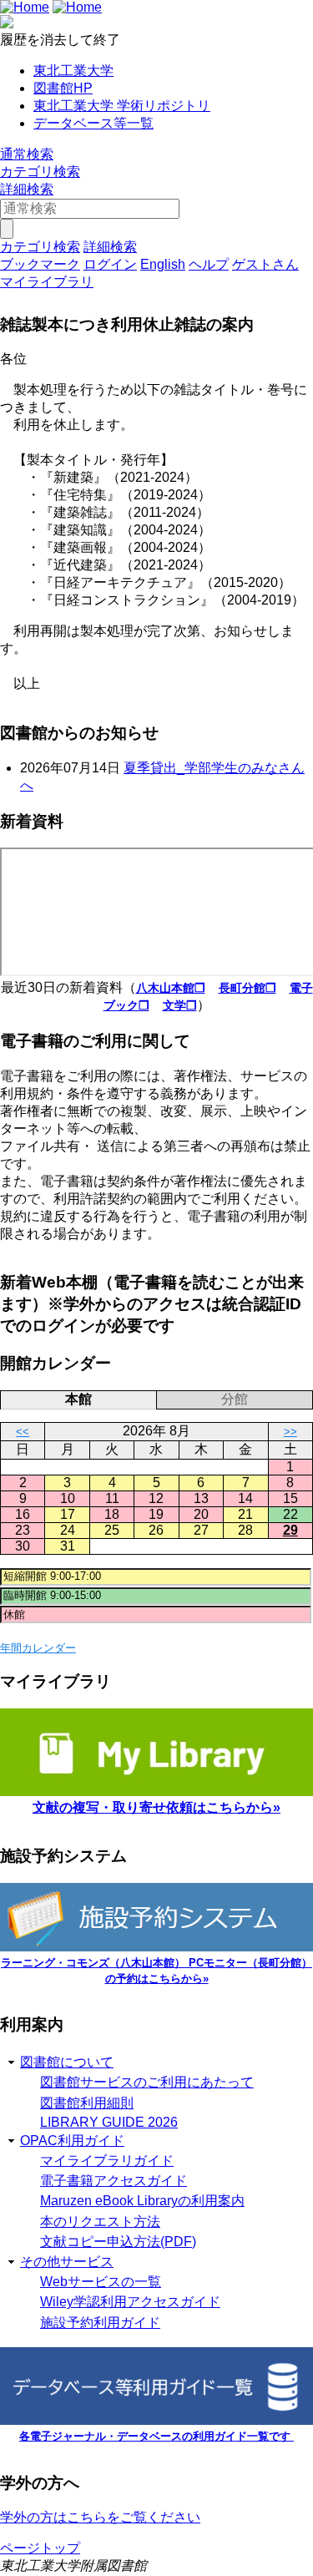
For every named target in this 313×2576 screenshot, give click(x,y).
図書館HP (63, 88)
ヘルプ (209, 264)
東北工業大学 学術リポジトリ (122, 106)
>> (290, 1432)
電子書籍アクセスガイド (114, 2181)
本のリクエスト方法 (100, 2222)
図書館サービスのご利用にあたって (147, 2082)
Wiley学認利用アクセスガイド (130, 2302)
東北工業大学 (73, 71)
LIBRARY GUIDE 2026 (109, 2122)
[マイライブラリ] (156, 1792)
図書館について (67, 2062)
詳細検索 (27, 189)
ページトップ (40, 2548)
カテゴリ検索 (40, 172)
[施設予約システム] (156, 1947)
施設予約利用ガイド (100, 2323)
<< (23, 1432)
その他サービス (67, 2262)
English (163, 264)
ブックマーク (40, 264)
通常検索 (27, 154)
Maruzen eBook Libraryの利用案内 (142, 2201)
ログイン (110, 264)
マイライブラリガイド (107, 2161)
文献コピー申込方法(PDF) (118, 2242)
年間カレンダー (38, 1648)
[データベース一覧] (156, 2420)
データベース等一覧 (93, 123)
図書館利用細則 (87, 2103)
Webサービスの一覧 (101, 2282)
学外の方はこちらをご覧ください (100, 2517)
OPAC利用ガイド (72, 2141)
